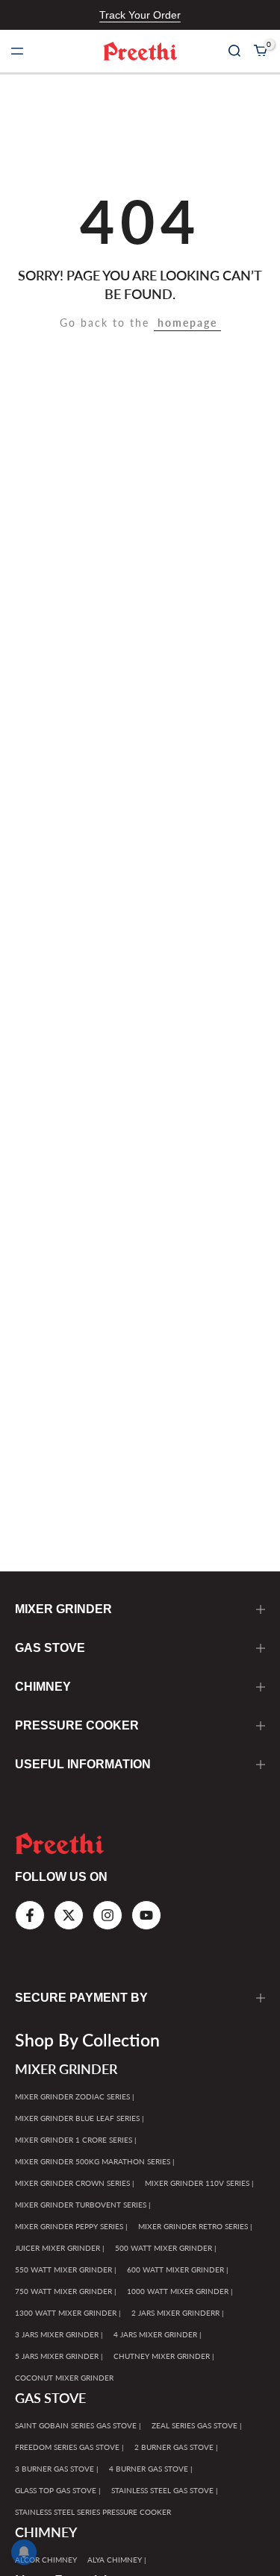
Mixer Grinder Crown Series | (75, 2183)
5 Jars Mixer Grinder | (59, 2356)
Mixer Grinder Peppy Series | (71, 2226)
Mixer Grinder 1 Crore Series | (76, 2140)
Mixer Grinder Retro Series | (195, 2226)
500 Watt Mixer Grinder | (166, 2248)
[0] (261, 51)
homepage (187, 323)
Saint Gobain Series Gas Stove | (78, 2425)
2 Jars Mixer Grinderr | (178, 2313)
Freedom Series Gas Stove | (69, 2447)
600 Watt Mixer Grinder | (178, 2269)
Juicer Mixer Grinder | (60, 2248)
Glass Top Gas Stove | (58, 2490)
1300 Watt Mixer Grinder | (68, 2313)
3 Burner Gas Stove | (57, 2469)
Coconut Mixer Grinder (64, 2378)
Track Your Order (140, 15)
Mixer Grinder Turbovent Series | (83, 2205)
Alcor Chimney (46, 2560)
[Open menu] (17, 51)
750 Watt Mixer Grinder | (66, 2291)
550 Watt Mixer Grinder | (66, 2269)
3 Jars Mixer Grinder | (59, 2334)
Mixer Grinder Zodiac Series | (75, 2096)
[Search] (234, 51)
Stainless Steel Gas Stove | (165, 2490)
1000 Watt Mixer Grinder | (180, 2291)
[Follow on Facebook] (30, 1915)
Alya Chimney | (117, 2560)
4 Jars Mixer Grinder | (158, 2334)
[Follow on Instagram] (108, 1915)
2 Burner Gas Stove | (176, 2447)
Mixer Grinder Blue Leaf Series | (80, 2118)
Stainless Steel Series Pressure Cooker (93, 2512)
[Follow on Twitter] (69, 1915)
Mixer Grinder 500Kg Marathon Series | (95, 2161)
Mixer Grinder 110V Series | (199, 2183)
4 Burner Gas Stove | (151, 2469)
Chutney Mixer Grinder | (164, 2356)
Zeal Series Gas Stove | (197, 2425)
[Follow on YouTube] (146, 1915)
